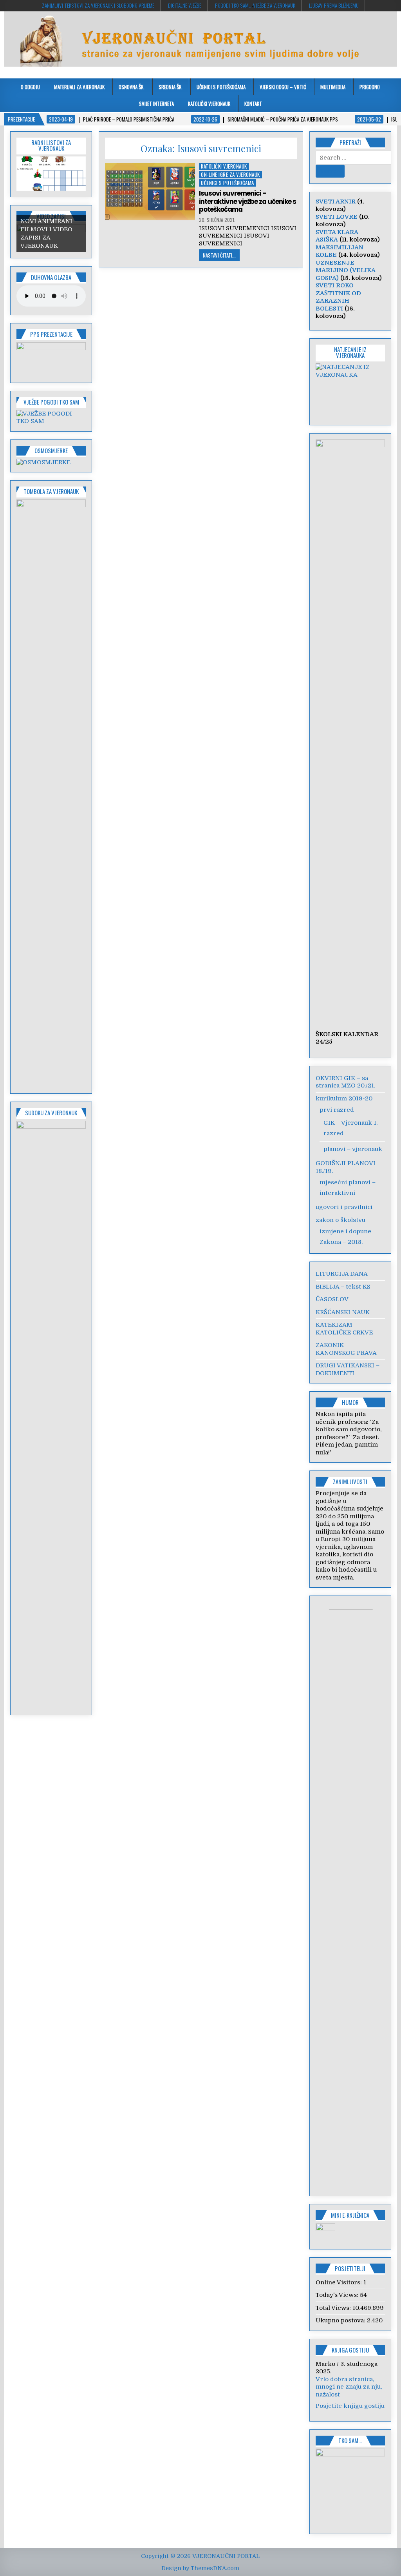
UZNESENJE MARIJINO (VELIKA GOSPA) (345, 270)
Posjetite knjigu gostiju (350, 2406)
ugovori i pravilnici (344, 1207)
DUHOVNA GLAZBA (51, 277)
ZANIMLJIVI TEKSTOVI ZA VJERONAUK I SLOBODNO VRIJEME (98, 5)
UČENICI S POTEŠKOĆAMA (221, 87)
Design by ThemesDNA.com (200, 2568)
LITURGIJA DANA (342, 1274)
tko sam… (350, 2440)
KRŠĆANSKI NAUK (343, 1312)
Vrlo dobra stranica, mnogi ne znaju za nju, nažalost (349, 2387)
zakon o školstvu (340, 1220)
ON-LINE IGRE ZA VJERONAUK (230, 175)
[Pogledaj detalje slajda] (51, 359)
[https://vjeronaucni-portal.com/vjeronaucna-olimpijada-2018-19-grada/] (350, 389)
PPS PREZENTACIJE (51, 334)
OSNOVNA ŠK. (132, 87)
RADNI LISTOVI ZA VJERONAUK (51, 145)
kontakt (253, 103)
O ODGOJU (30, 87)
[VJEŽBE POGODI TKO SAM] (51, 421)
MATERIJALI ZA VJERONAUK (79, 87)
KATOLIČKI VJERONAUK (209, 103)
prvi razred (337, 1110)
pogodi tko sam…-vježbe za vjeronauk (255, 5)
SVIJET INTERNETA (156, 103)
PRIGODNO (370, 87)
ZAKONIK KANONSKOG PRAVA (346, 1349)
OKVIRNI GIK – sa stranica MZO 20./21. (345, 1082)
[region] (51, 174)
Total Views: (334, 2308)
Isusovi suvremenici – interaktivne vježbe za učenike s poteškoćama (247, 201)
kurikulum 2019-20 (344, 1098)
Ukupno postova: (341, 2320)
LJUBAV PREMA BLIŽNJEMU (334, 5)
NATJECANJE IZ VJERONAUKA (350, 352)
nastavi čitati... (219, 255)
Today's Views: (338, 2295)
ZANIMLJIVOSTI (350, 1481)
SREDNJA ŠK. (171, 87)
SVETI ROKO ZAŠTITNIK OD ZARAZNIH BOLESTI (338, 297)
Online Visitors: (340, 2282)
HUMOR (350, 1402)
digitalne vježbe (185, 5)
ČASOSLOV (332, 1299)
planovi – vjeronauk (353, 1149)
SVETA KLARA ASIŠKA (337, 236)
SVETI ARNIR (336, 202)
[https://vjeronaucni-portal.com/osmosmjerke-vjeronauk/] (43, 462)
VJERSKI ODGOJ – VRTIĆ (283, 87)
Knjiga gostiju (350, 2350)
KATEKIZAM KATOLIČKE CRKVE (344, 1329)
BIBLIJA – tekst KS (343, 1287)
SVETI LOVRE (337, 217)
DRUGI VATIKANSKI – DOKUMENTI (348, 1369)
